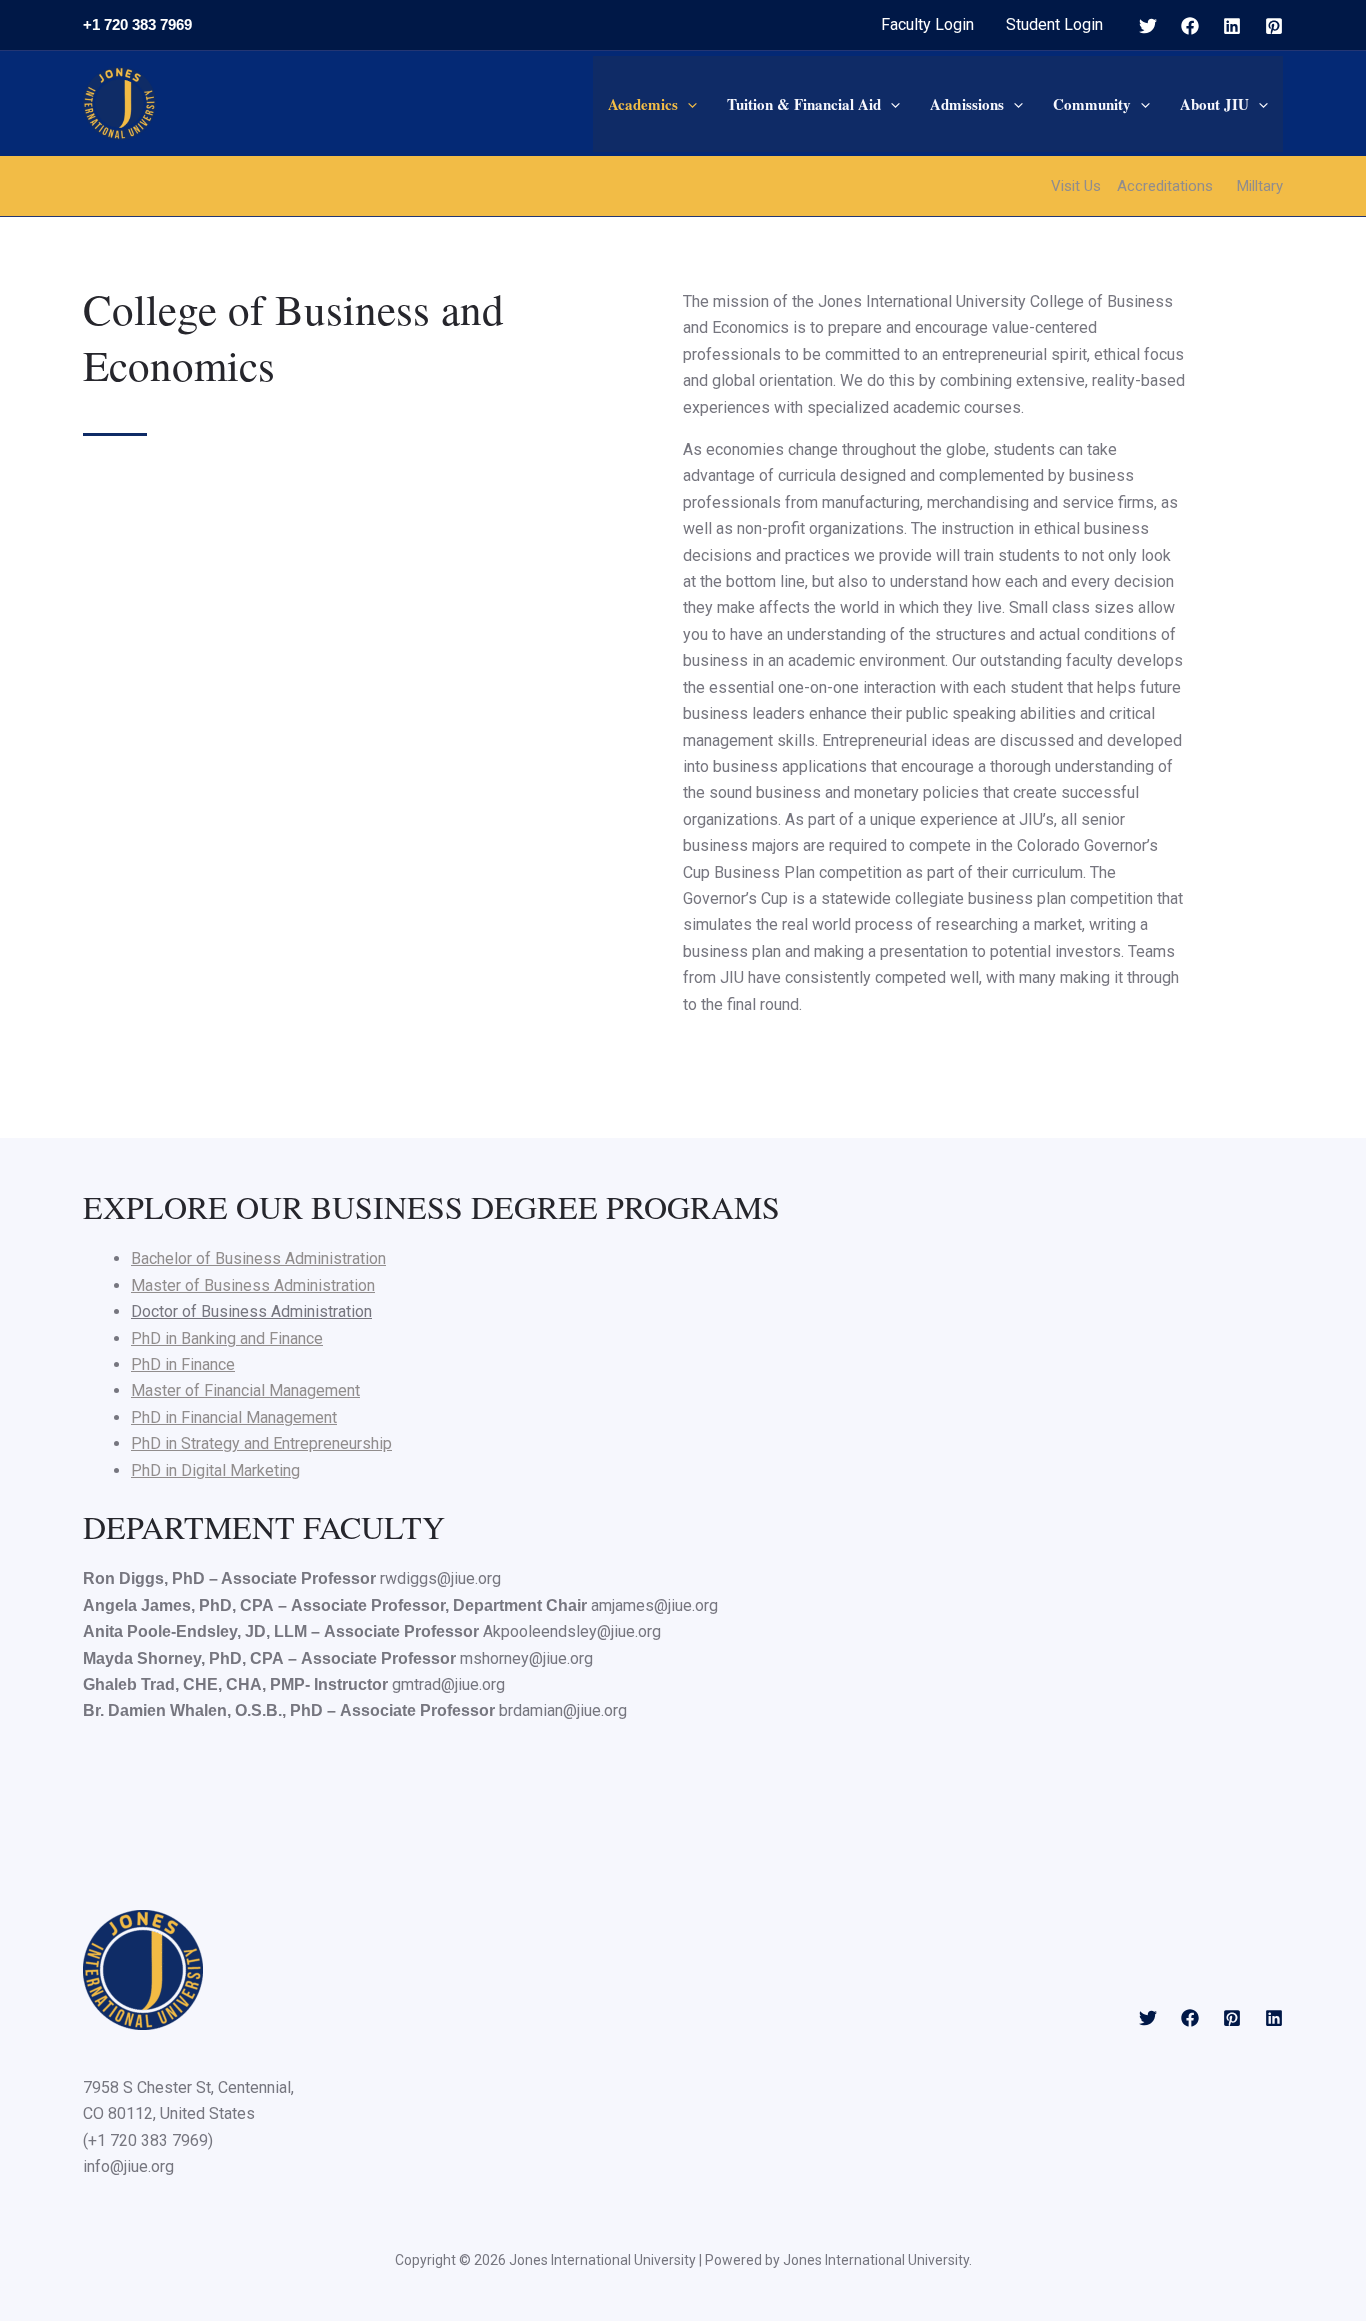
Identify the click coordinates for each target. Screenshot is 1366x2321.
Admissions (967, 104)
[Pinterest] (1274, 26)
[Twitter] (1148, 26)
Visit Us (1076, 186)
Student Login (1054, 24)
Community (1092, 104)
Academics (643, 104)
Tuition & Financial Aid (804, 104)
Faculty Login (927, 24)
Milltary (1260, 186)
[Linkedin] (1232, 26)
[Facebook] (1190, 26)
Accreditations (1165, 186)
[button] (687, 104)
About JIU (1214, 104)
